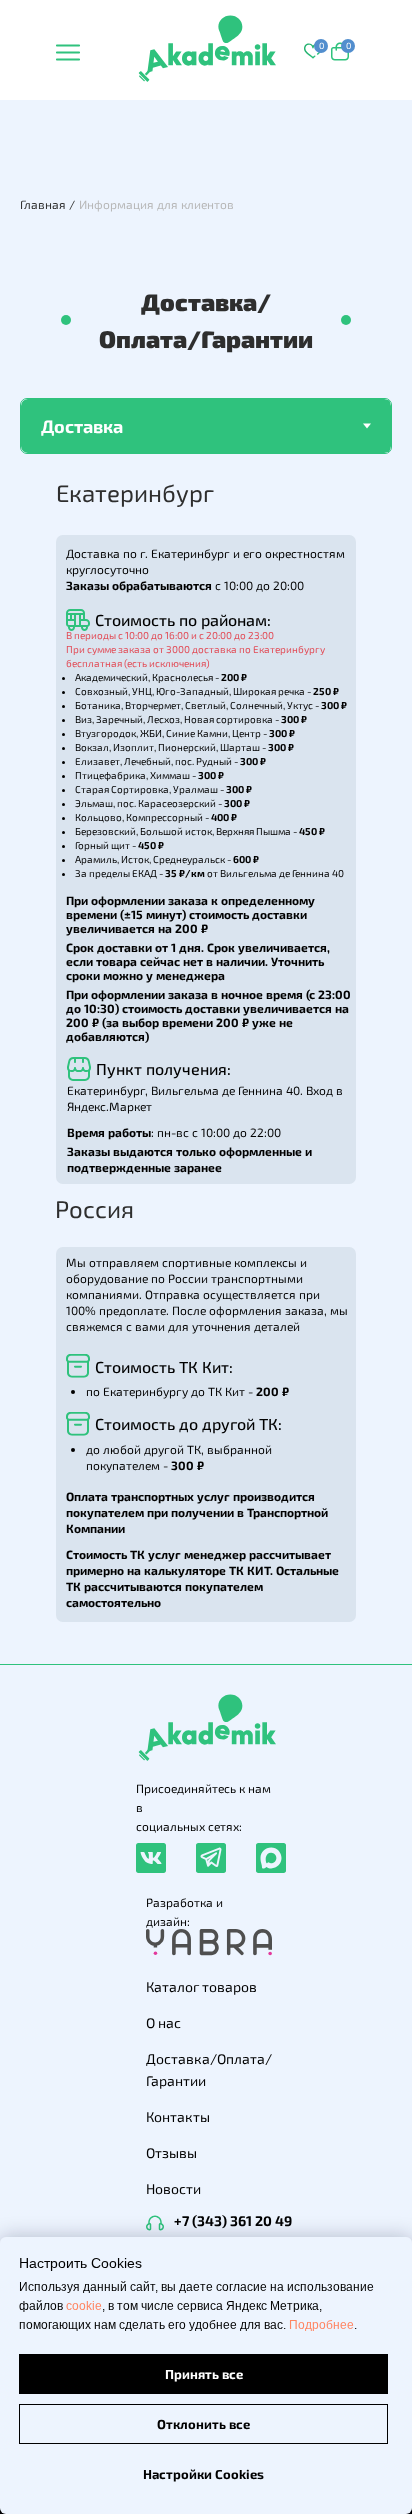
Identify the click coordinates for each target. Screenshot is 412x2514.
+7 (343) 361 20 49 (233, 2220)
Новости (173, 2188)
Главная (43, 204)
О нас (163, 2022)
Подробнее (321, 2325)
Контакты (178, 2116)
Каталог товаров (201, 1986)
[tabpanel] (206, 1059)
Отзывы (171, 2152)
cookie (84, 2306)
